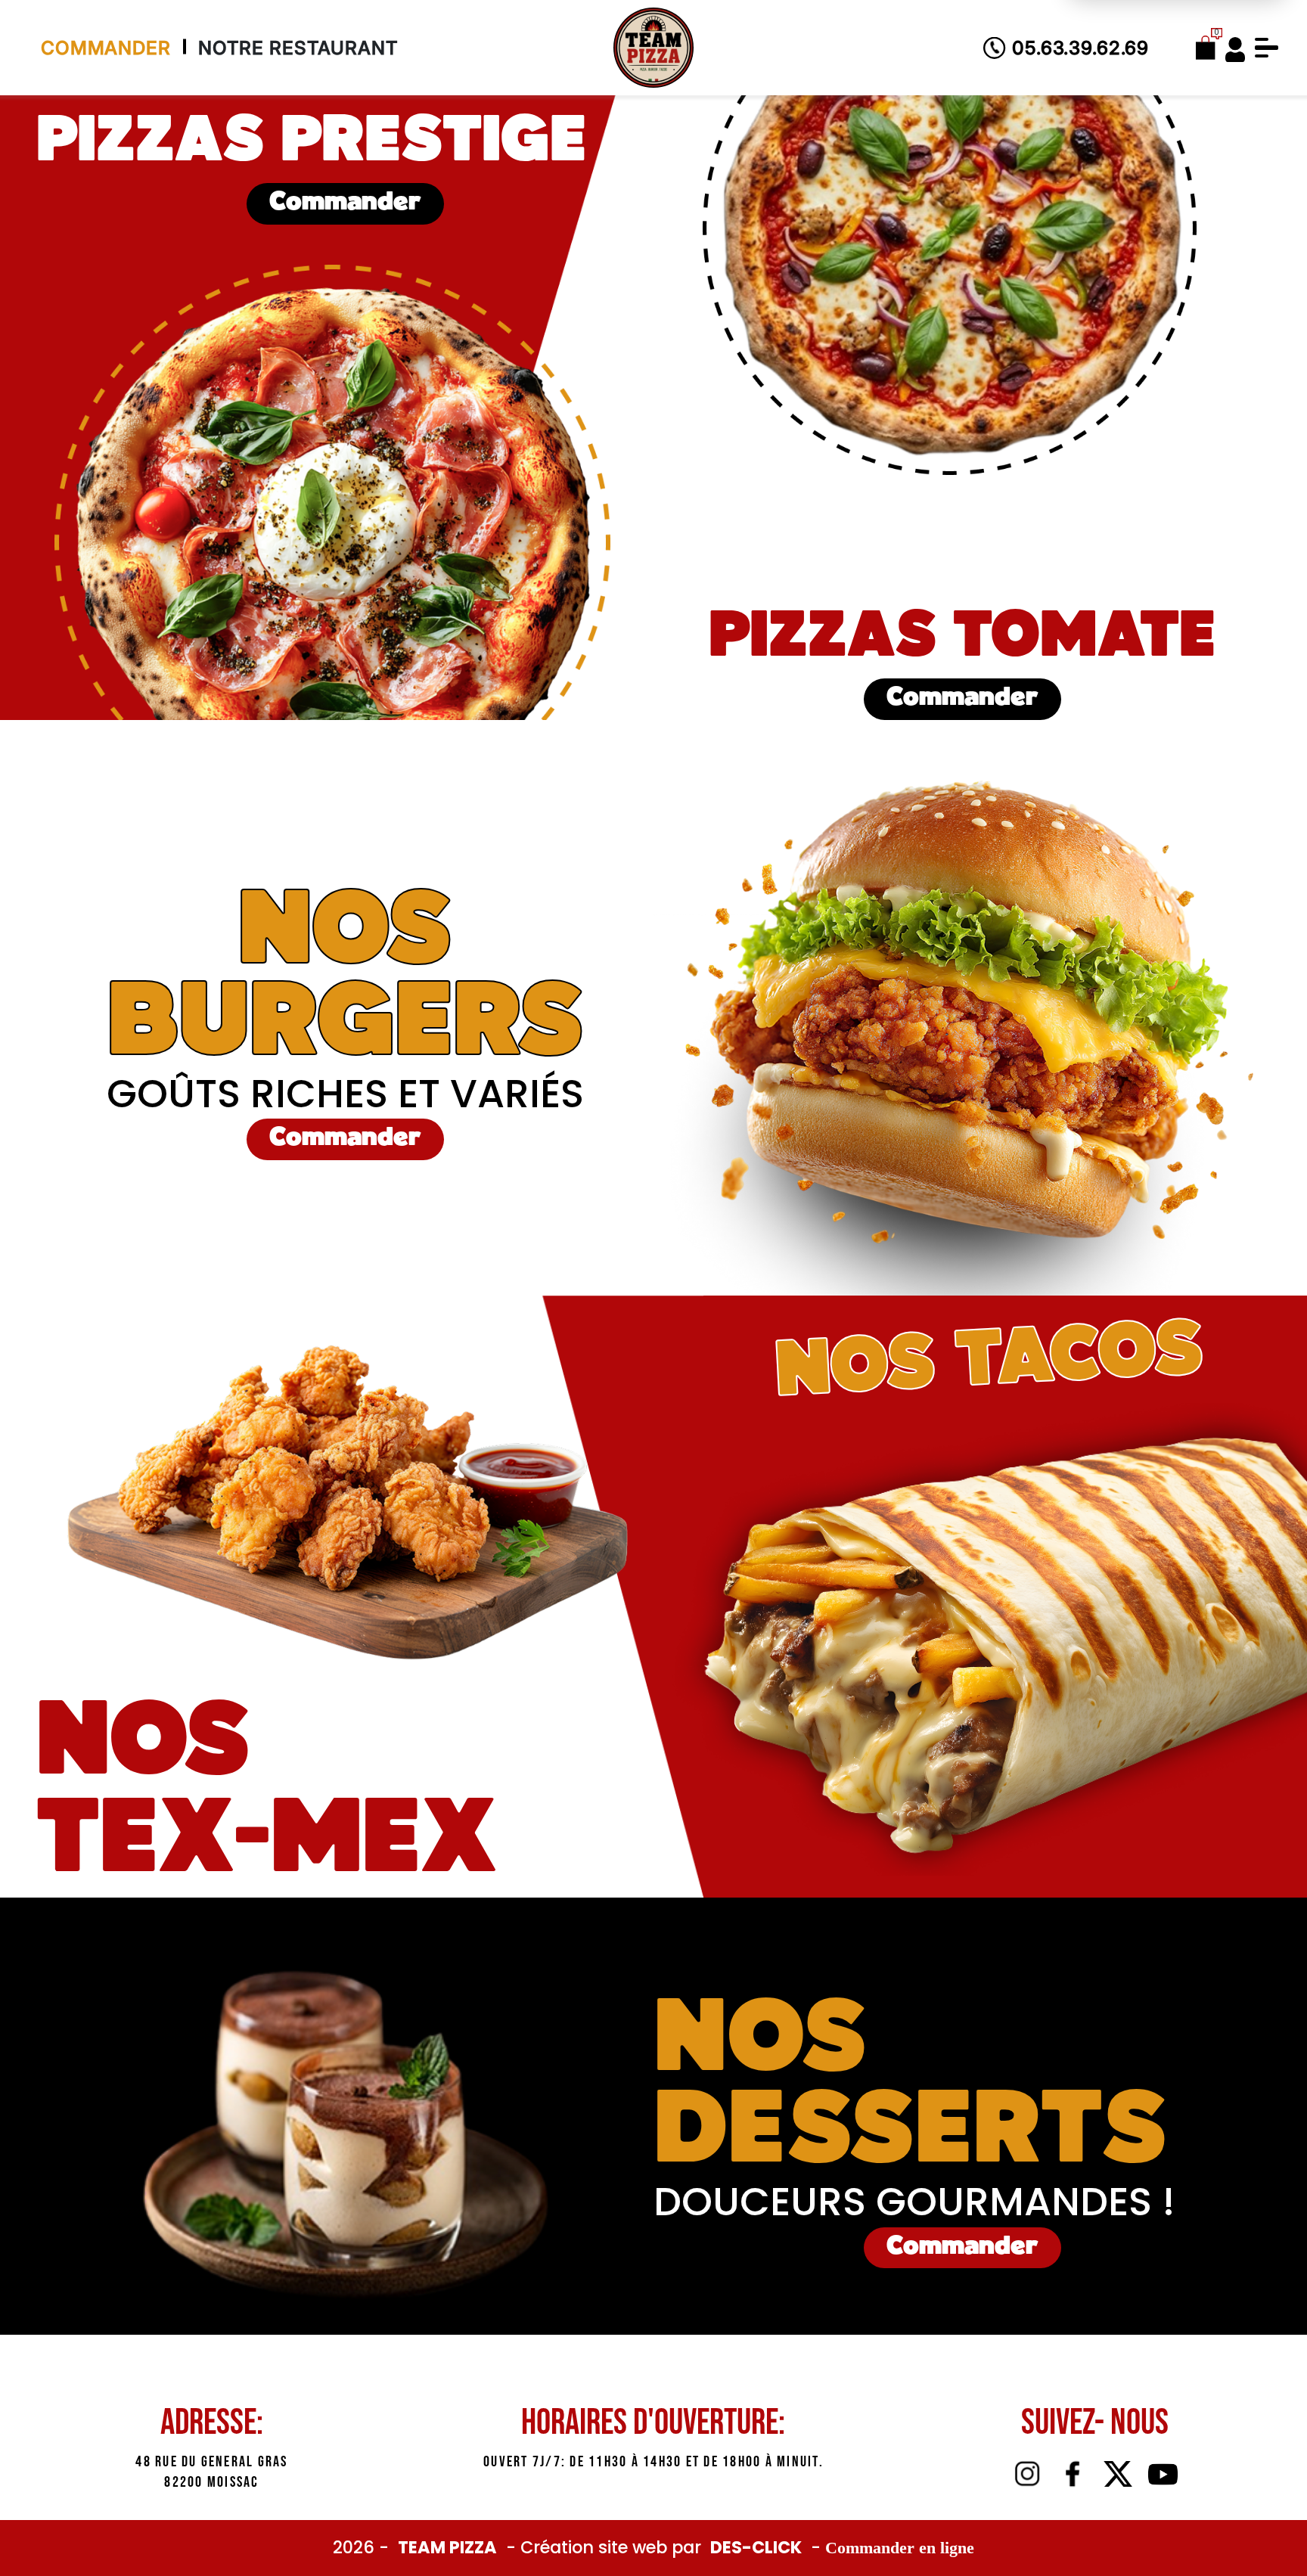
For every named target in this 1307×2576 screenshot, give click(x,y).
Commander (106, 48)
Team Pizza (449, 2547)
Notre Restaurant (298, 48)
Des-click (756, 2547)
